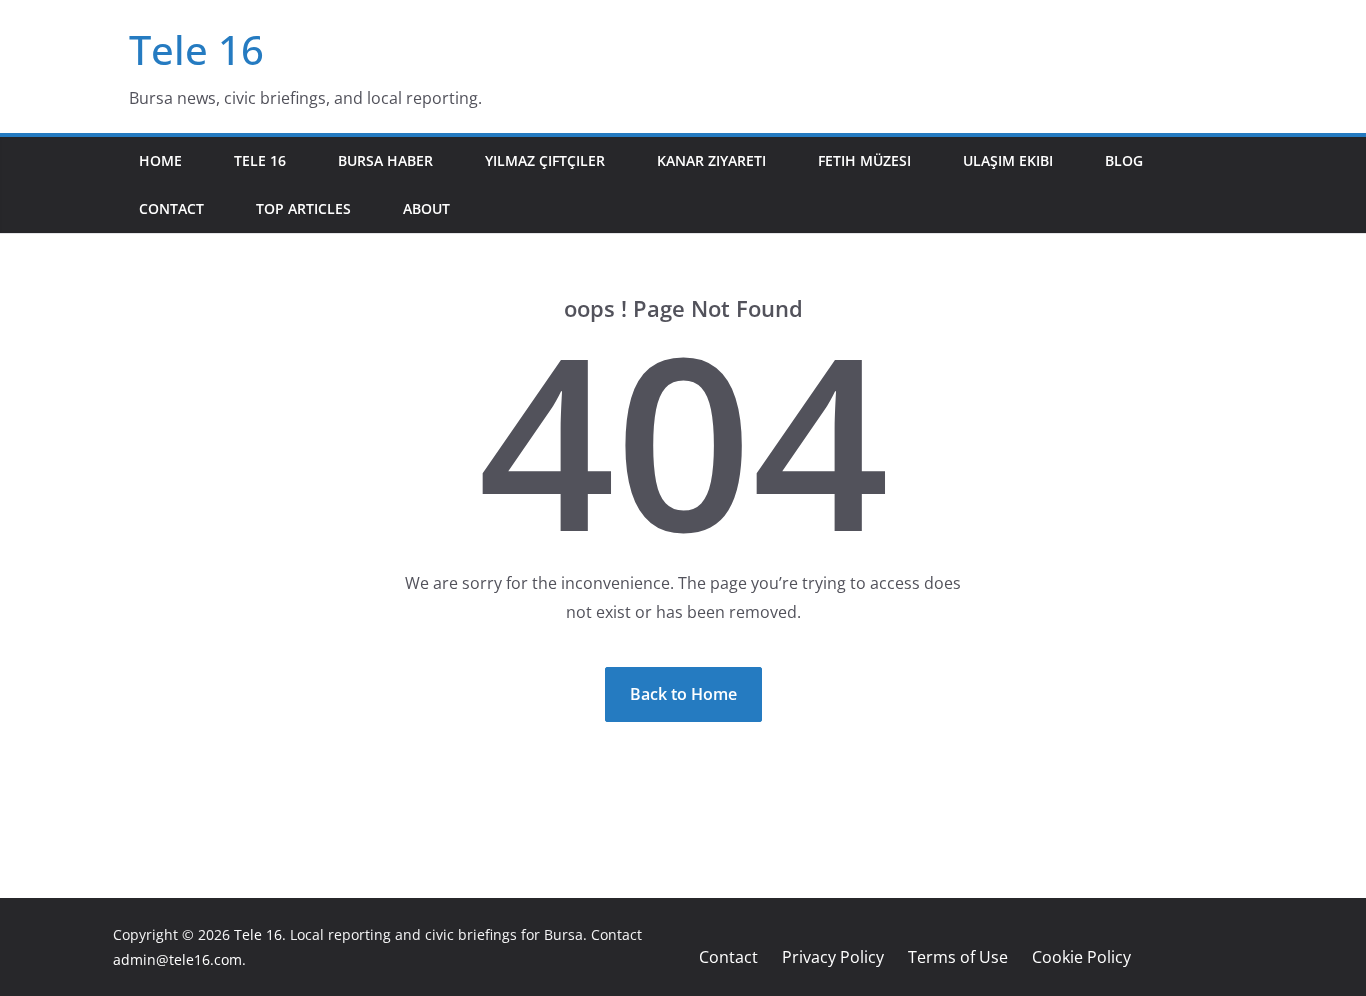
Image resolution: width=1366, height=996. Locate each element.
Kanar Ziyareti (711, 160)
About (426, 208)
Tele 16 (196, 49)
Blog (1124, 160)
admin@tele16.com (177, 959)
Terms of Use (958, 957)
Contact (171, 208)
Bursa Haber (385, 160)
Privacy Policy (833, 957)
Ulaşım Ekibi (1008, 160)
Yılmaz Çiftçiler (545, 160)
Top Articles (303, 208)
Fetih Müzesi (864, 160)
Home (160, 160)
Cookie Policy (1081, 957)
